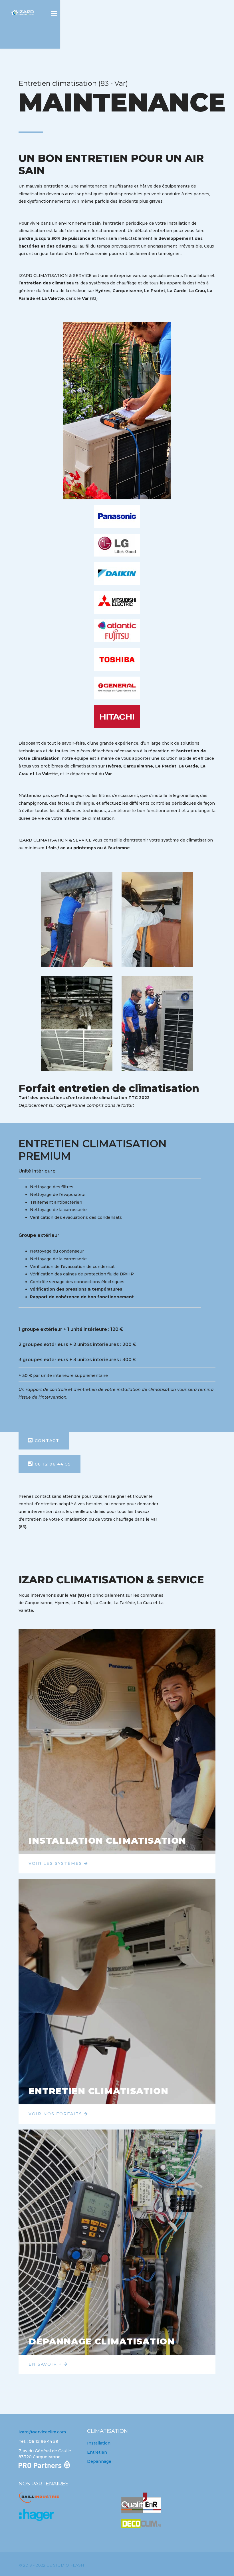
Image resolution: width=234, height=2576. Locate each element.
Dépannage (99, 2461)
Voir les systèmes (56, 1863)
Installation (99, 2443)
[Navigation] (54, 14)
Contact (46, 1441)
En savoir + (46, 2364)
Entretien (97, 2452)
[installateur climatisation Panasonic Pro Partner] (49, 2465)
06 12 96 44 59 (52, 1464)
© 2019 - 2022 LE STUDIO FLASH (51, 2565)
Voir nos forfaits (56, 2114)
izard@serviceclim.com (42, 2432)
